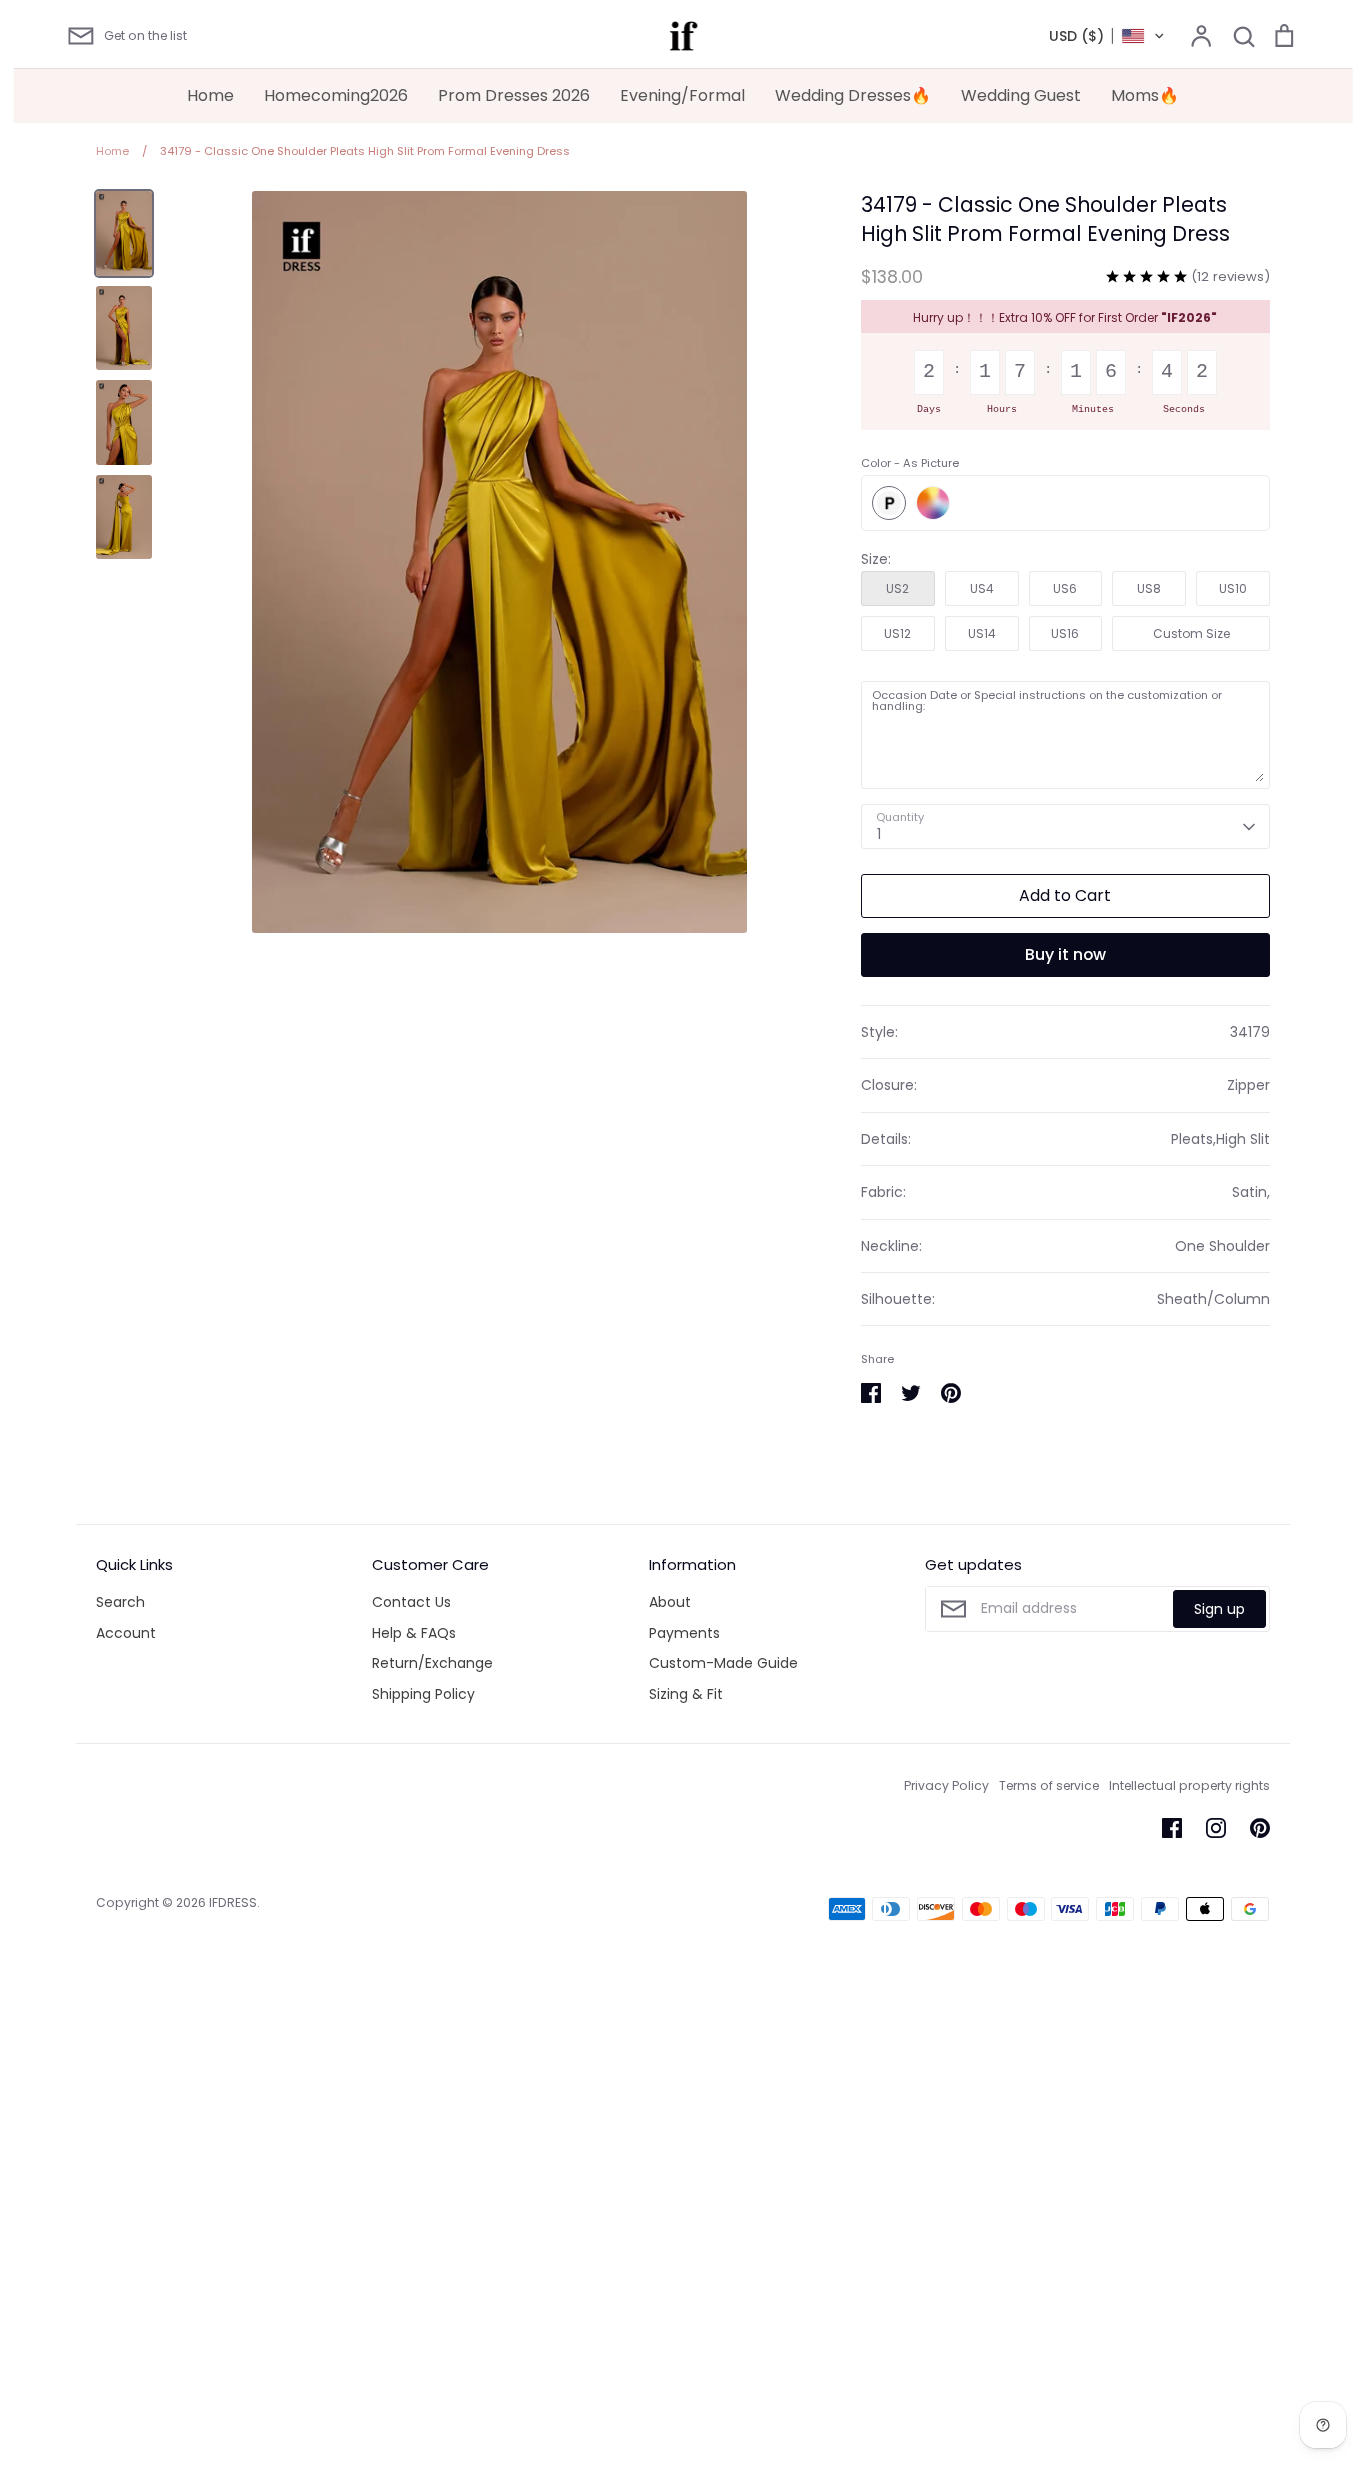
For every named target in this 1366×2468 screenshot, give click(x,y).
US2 (897, 588)
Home (210, 95)
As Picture (889, 503)
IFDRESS (233, 1902)
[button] (1107, 36)
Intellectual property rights (1189, 1785)
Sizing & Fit (686, 1694)
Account (126, 1633)
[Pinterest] (1260, 1828)
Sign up (1219, 1609)
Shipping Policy (423, 1694)
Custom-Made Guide (723, 1663)
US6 (1065, 588)
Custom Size (1191, 633)
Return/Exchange (432, 1663)
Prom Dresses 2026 (514, 95)
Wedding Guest (1021, 95)
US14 (982, 633)
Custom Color (933, 503)
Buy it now (1065, 954)
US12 (897, 633)
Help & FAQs (414, 1633)
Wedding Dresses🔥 (853, 95)
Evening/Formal (682, 95)
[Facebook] (1172, 1828)
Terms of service (1049, 1785)
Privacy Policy (946, 1785)
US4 (982, 588)
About (670, 1602)
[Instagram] (1216, 1828)
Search (120, 1602)
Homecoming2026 (336, 95)
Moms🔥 (1145, 95)
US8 (1149, 588)
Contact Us (411, 1602)
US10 (1233, 588)
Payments (684, 1633)
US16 (1065, 633)
